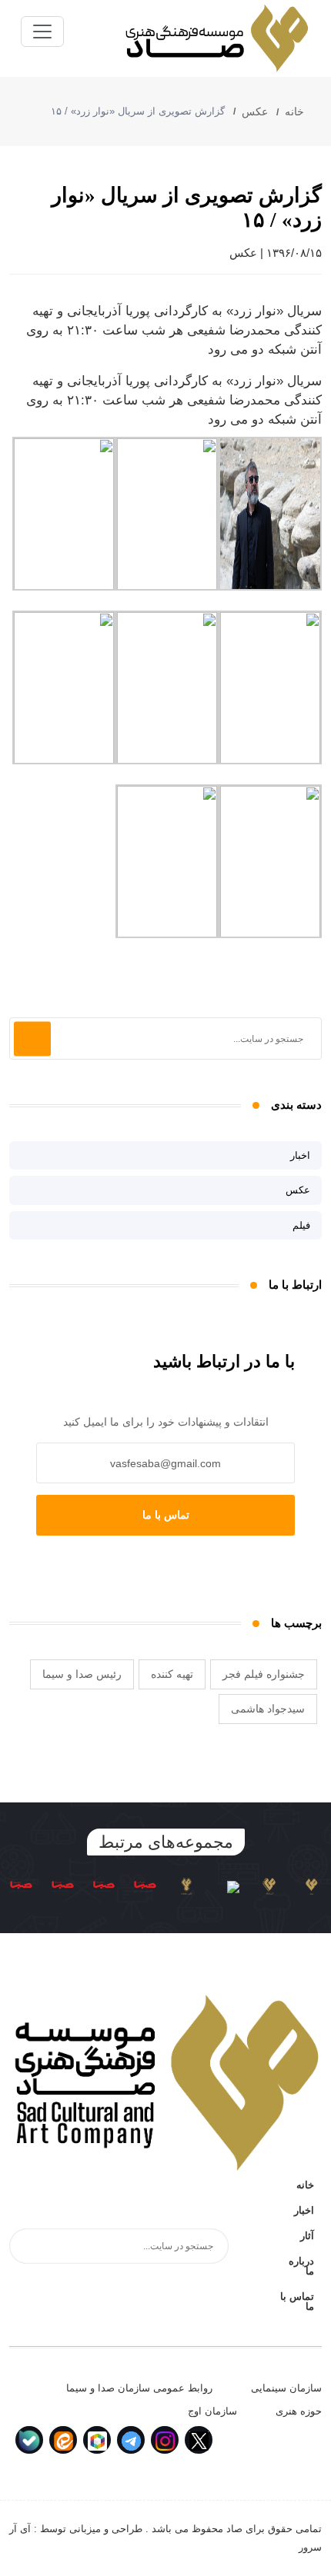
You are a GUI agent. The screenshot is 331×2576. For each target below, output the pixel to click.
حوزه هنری (299, 2411)
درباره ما (301, 2266)
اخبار (300, 1155)
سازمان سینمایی (286, 2388)
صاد (234, 2529)
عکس (255, 111)
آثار (307, 2236)
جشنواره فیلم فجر (264, 1674)
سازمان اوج (212, 2411)
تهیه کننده (172, 1674)
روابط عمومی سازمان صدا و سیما (139, 2388)
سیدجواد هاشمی (268, 1709)
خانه (296, 111)
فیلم (301, 1225)
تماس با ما (166, 1515)
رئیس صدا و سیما (82, 1674)
